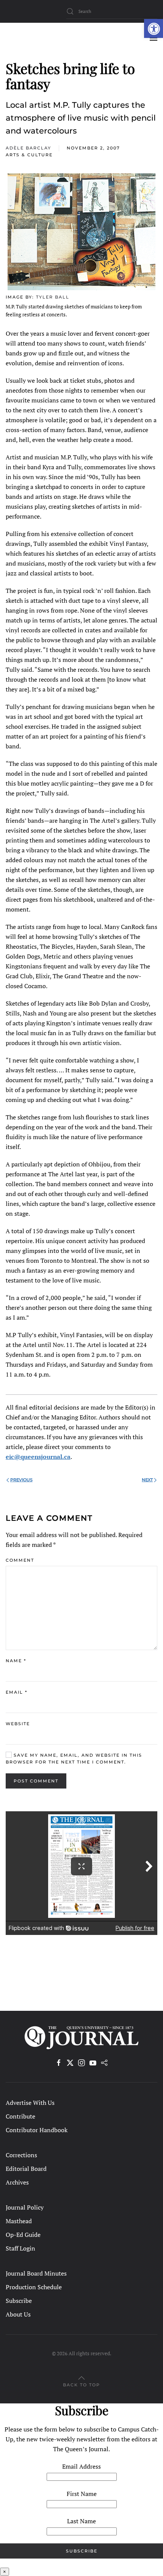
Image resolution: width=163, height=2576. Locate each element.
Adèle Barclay (28, 148)
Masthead (19, 2221)
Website (18, 1724)
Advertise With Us (30, 2103)
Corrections (21, 2155)
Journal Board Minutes (36, 2273)
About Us (18, 2314)
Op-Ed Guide (23, 2235)
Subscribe (19, 2301)
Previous (21, 1480)
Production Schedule (34, 2287)
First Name (82, 2494)
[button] (154, 28)
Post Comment (36, 1781)
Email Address (81, 2466)
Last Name (81, 2521)
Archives (17, 2182)
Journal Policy (25, 2207)
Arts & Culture (29, 155)
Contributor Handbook (37, 2130)
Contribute (20, 2116)
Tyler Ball (53, 297)
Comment (20, 1560)
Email (16, 1692)
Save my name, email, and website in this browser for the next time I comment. (74, 1759)
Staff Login (20, 2248)
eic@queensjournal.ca (38, 1457)
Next (147, 1480)
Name (16, 1661)
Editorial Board (26, 2169)
